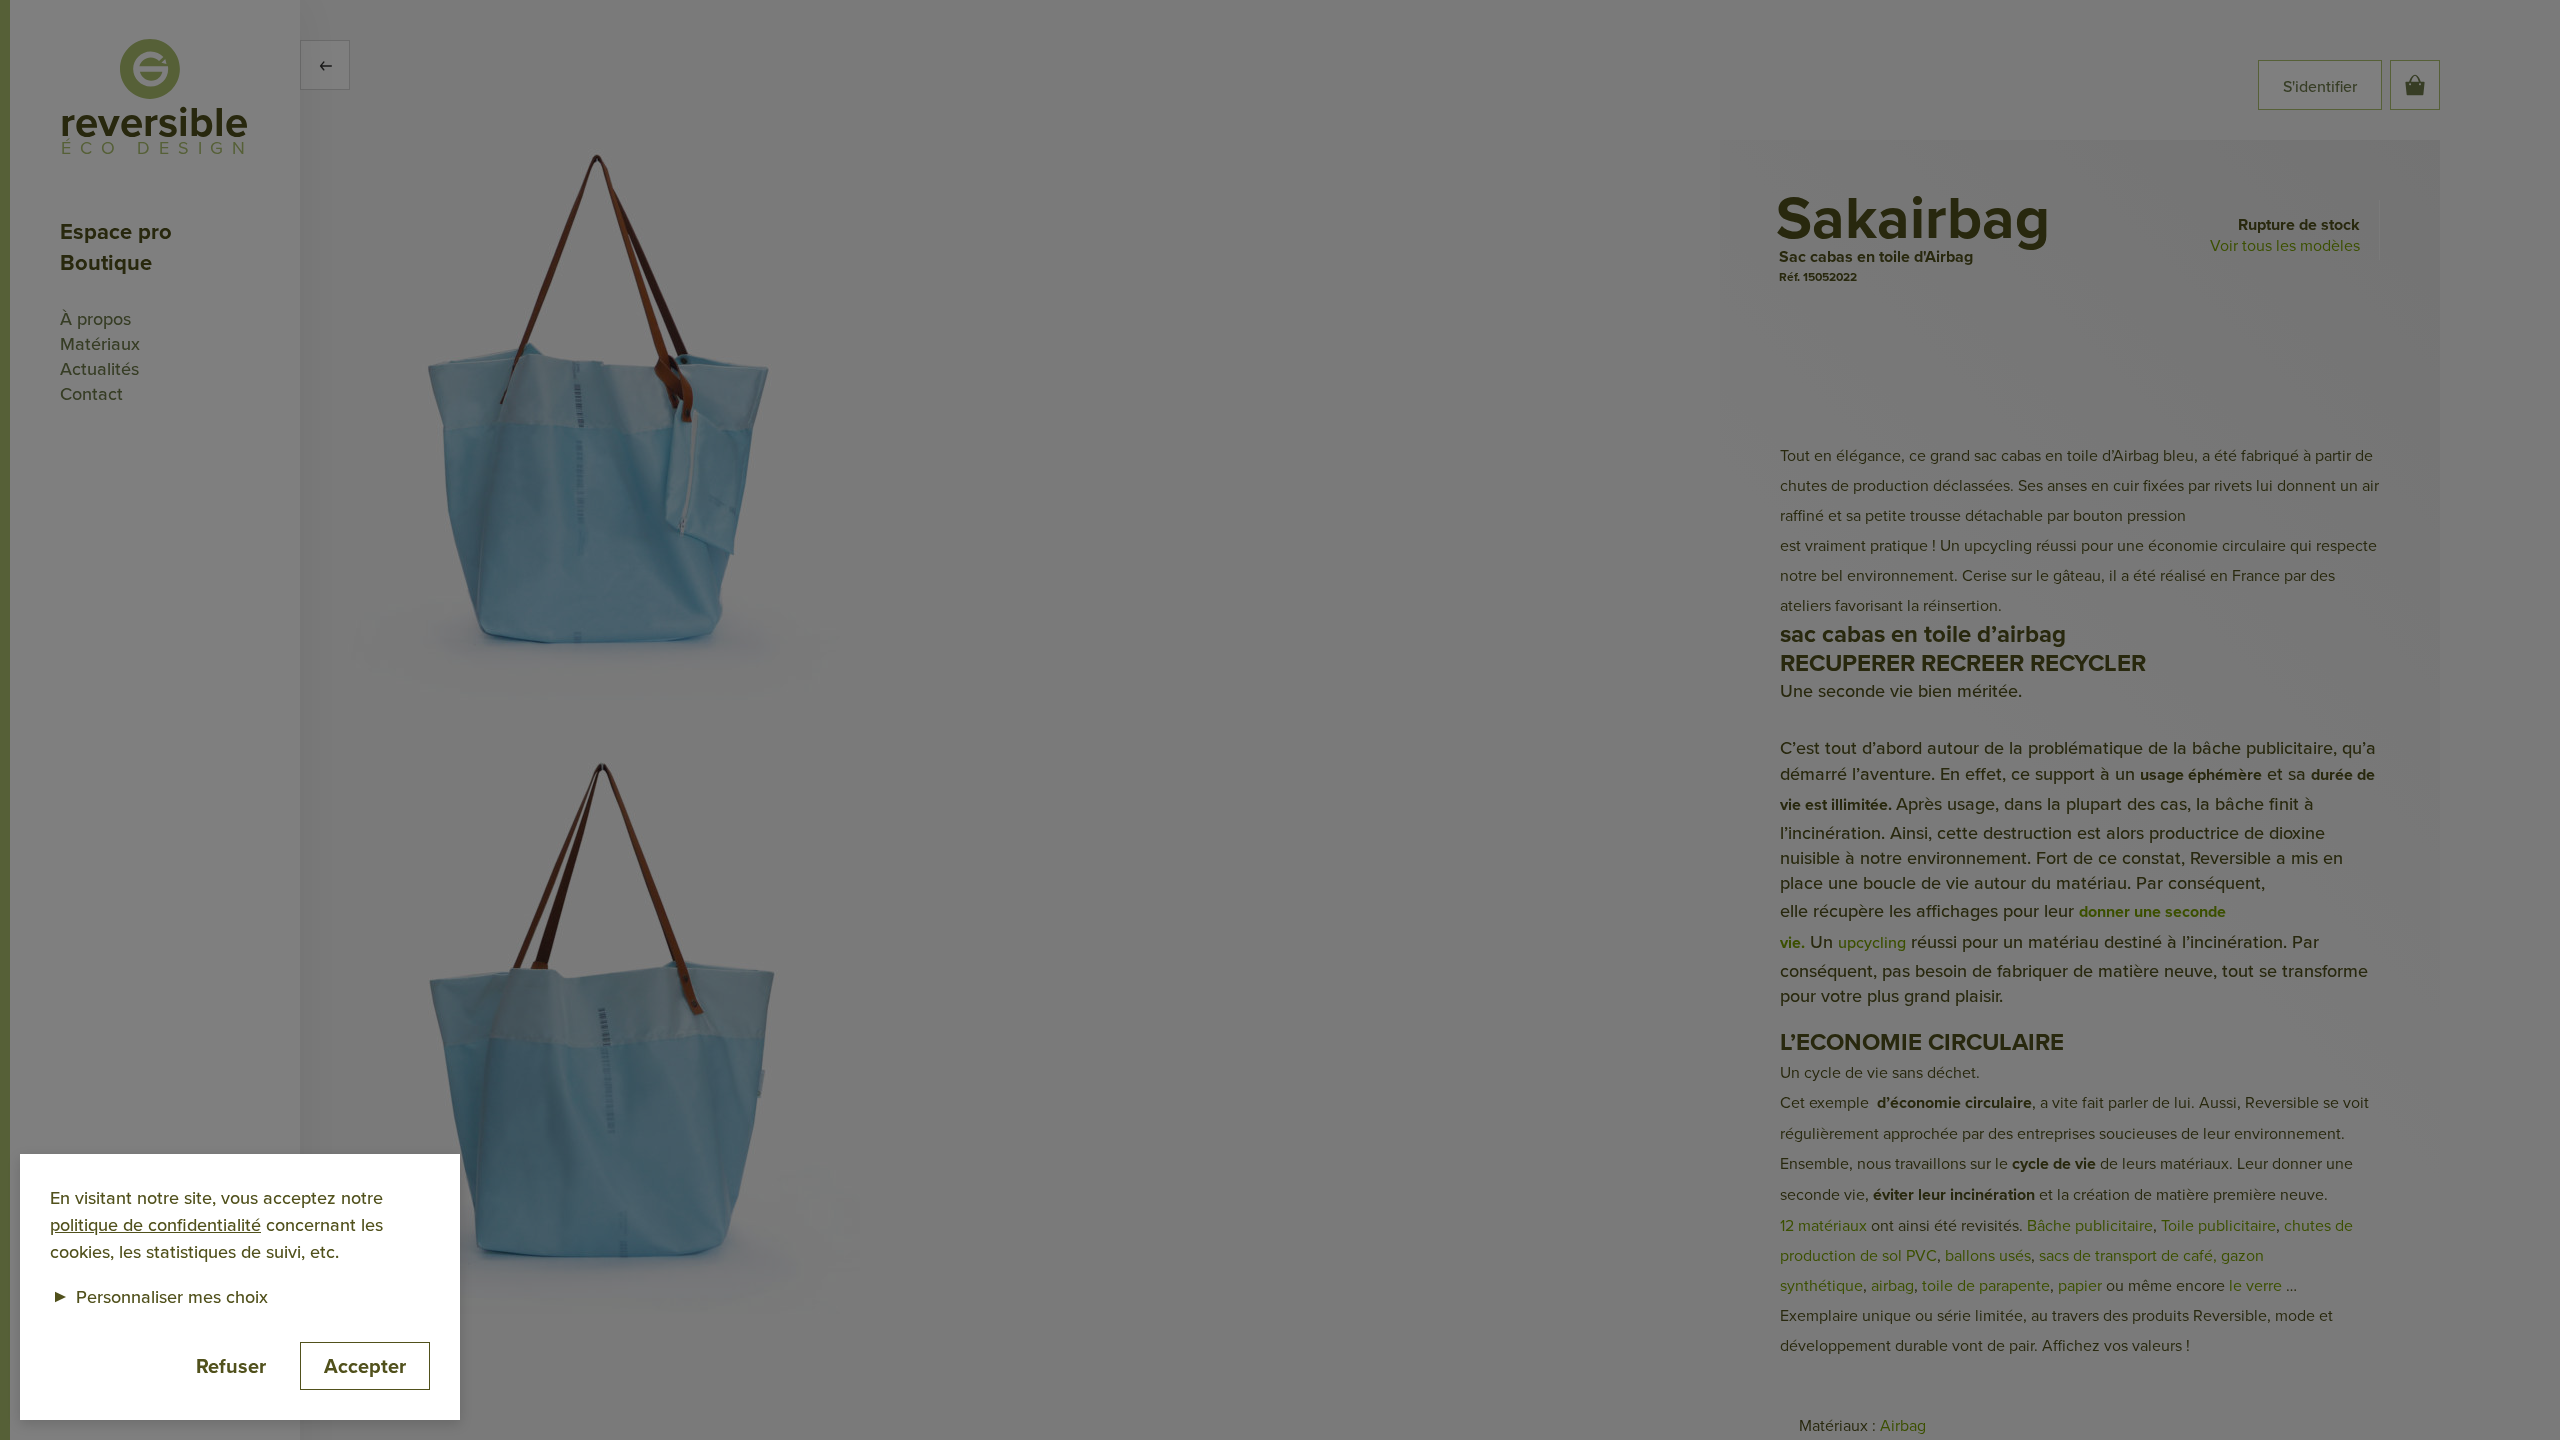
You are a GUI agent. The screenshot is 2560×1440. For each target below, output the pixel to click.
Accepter (365, 1365)
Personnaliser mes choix (159, 1296)
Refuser (231, 1365)
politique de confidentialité (155, 1224)
